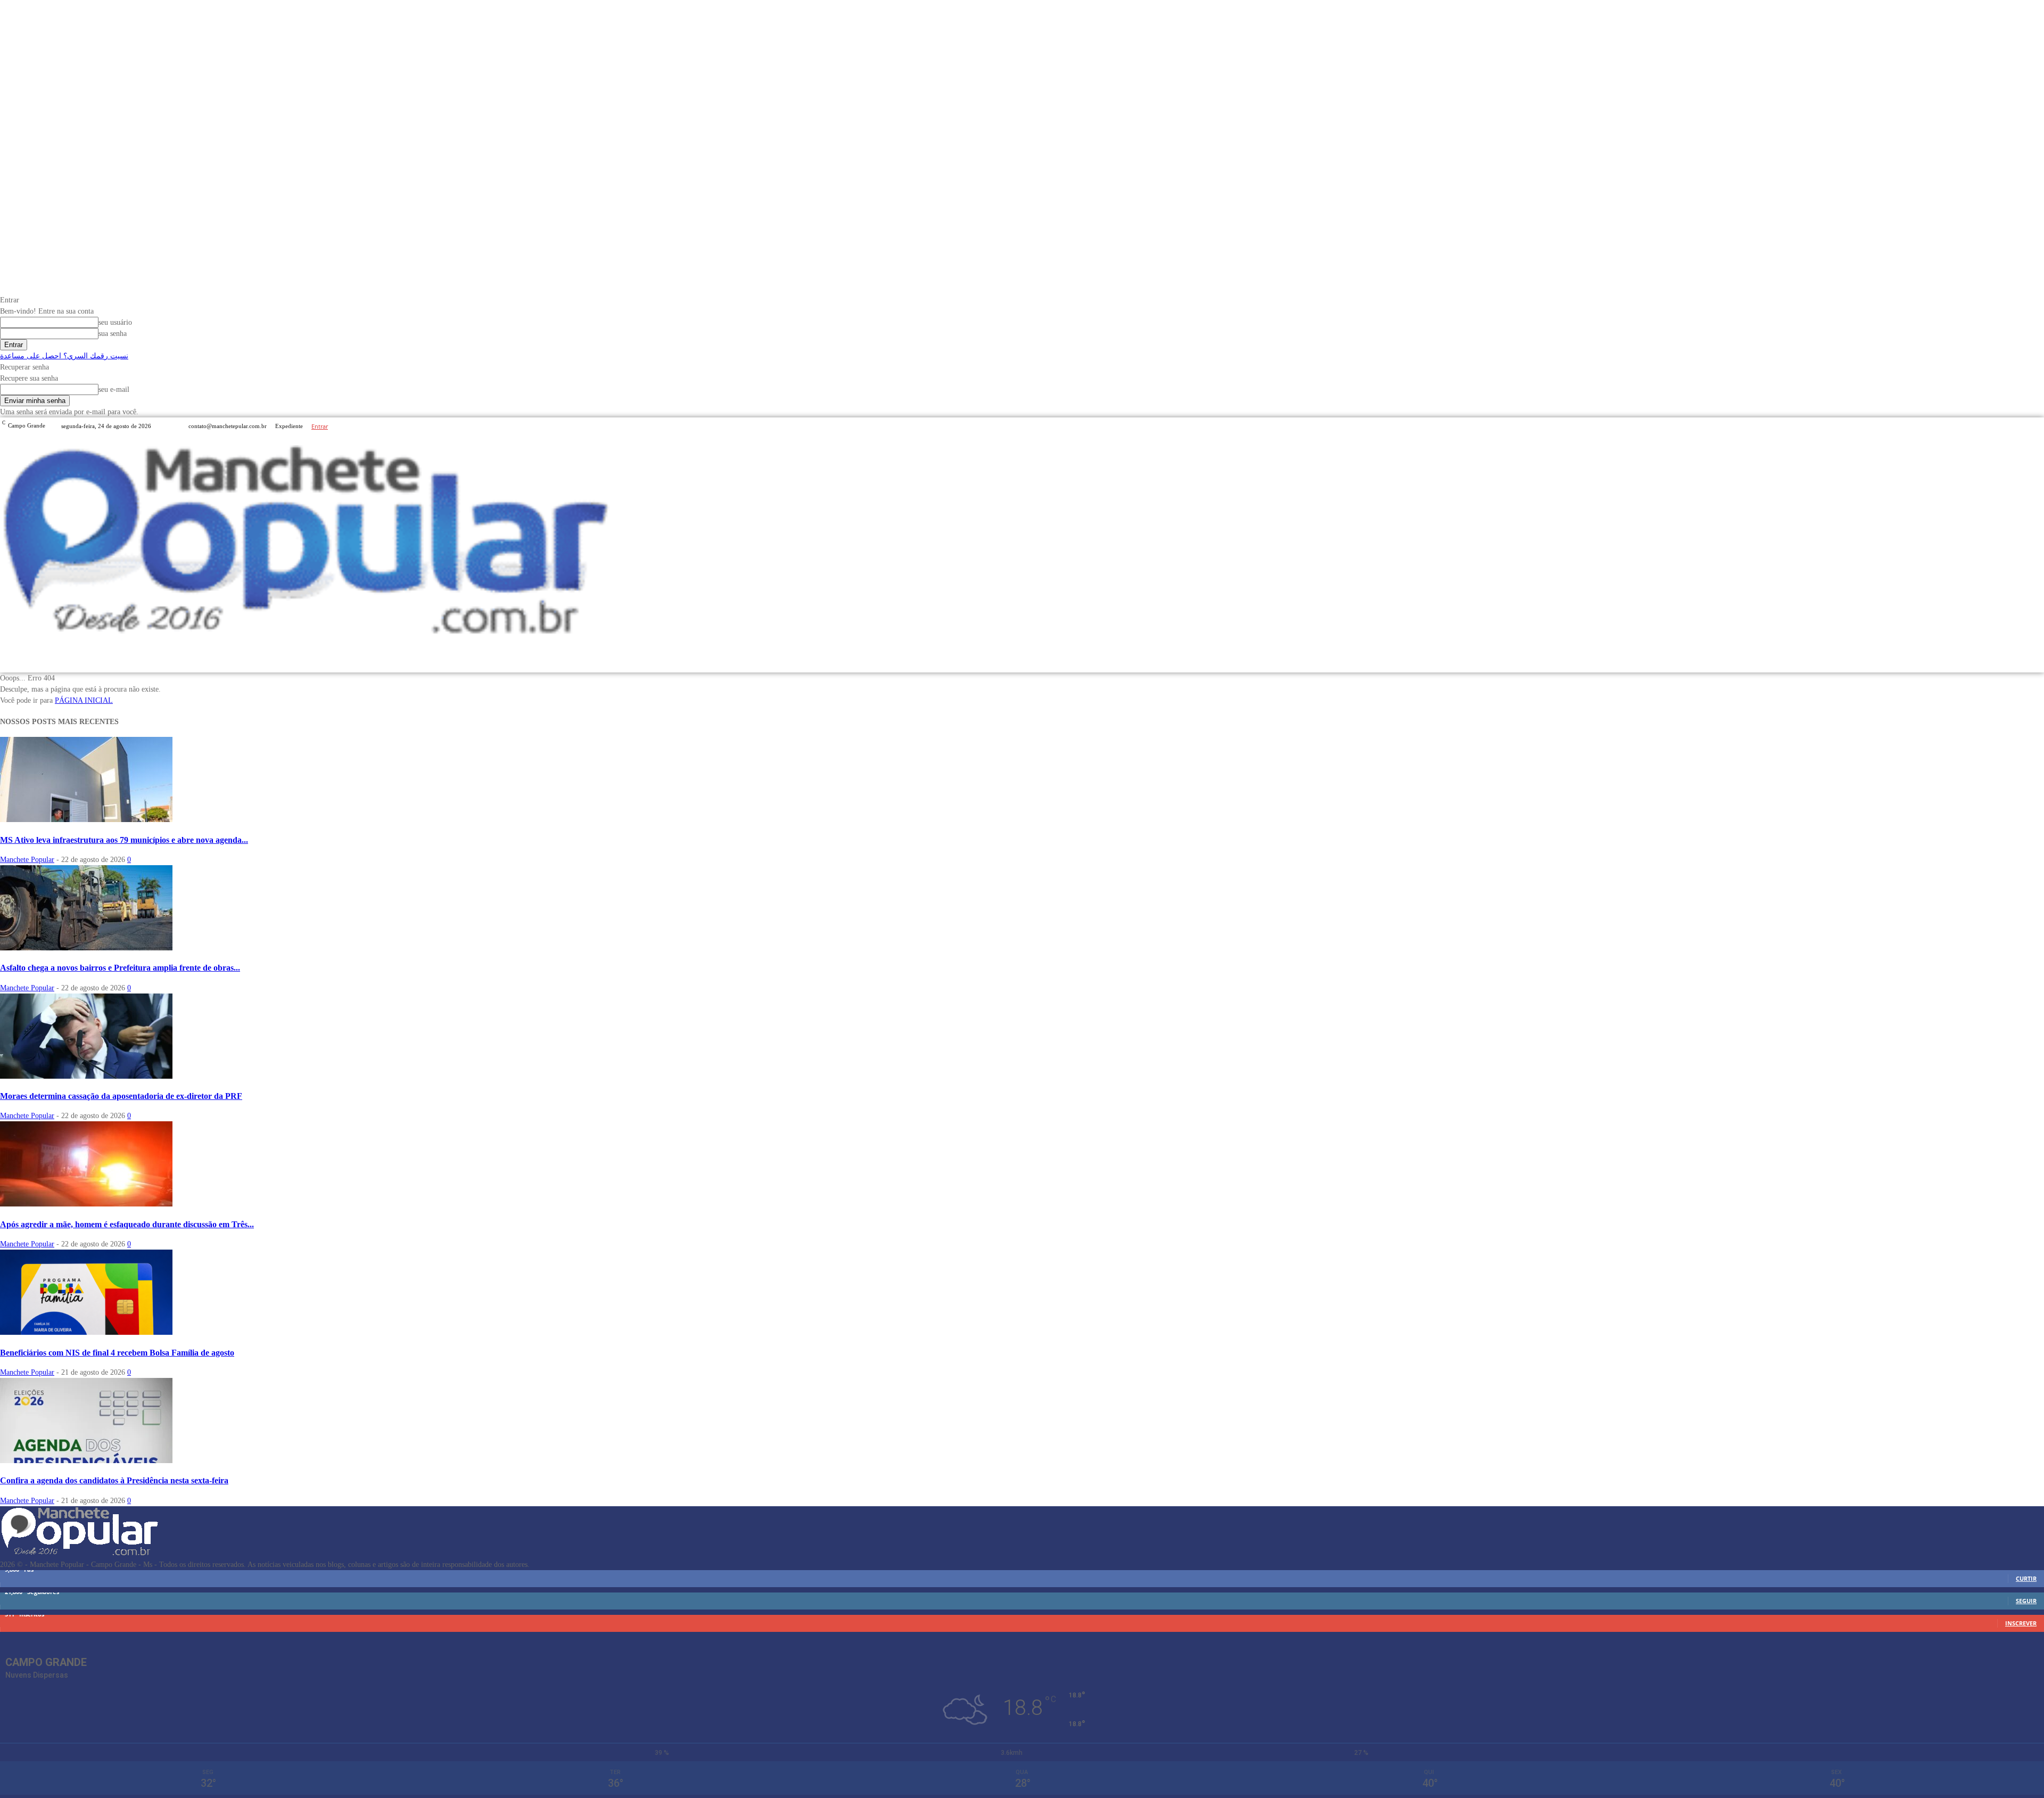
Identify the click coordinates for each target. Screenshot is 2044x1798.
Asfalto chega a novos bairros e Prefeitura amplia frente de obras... (120, 968)
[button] (2031, 659)
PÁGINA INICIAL (84, 700)
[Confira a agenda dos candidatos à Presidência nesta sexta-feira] (86, 1461)
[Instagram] (2025, 426)
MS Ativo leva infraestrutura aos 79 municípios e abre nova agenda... (124, 840)
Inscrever (2021, 1623)
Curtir (2026, 1578)
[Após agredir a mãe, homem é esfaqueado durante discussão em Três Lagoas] (86, 1204)
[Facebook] (2012, 426)
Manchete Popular (27, 860)
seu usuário (115, 322)
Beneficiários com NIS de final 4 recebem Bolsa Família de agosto (117, 1353)
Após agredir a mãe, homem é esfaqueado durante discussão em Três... (127, 1224)
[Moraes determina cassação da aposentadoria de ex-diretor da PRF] (86, 1076)
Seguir (2026, 1601)
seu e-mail (114, 389)
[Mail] (2038, 426)
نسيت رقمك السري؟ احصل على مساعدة (64, 356)
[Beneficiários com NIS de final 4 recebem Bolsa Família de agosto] (86, 1332)
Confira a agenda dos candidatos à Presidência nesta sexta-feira (114, 1480)
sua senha (113, 334)
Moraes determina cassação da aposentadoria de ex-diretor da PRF (121, 1096)
